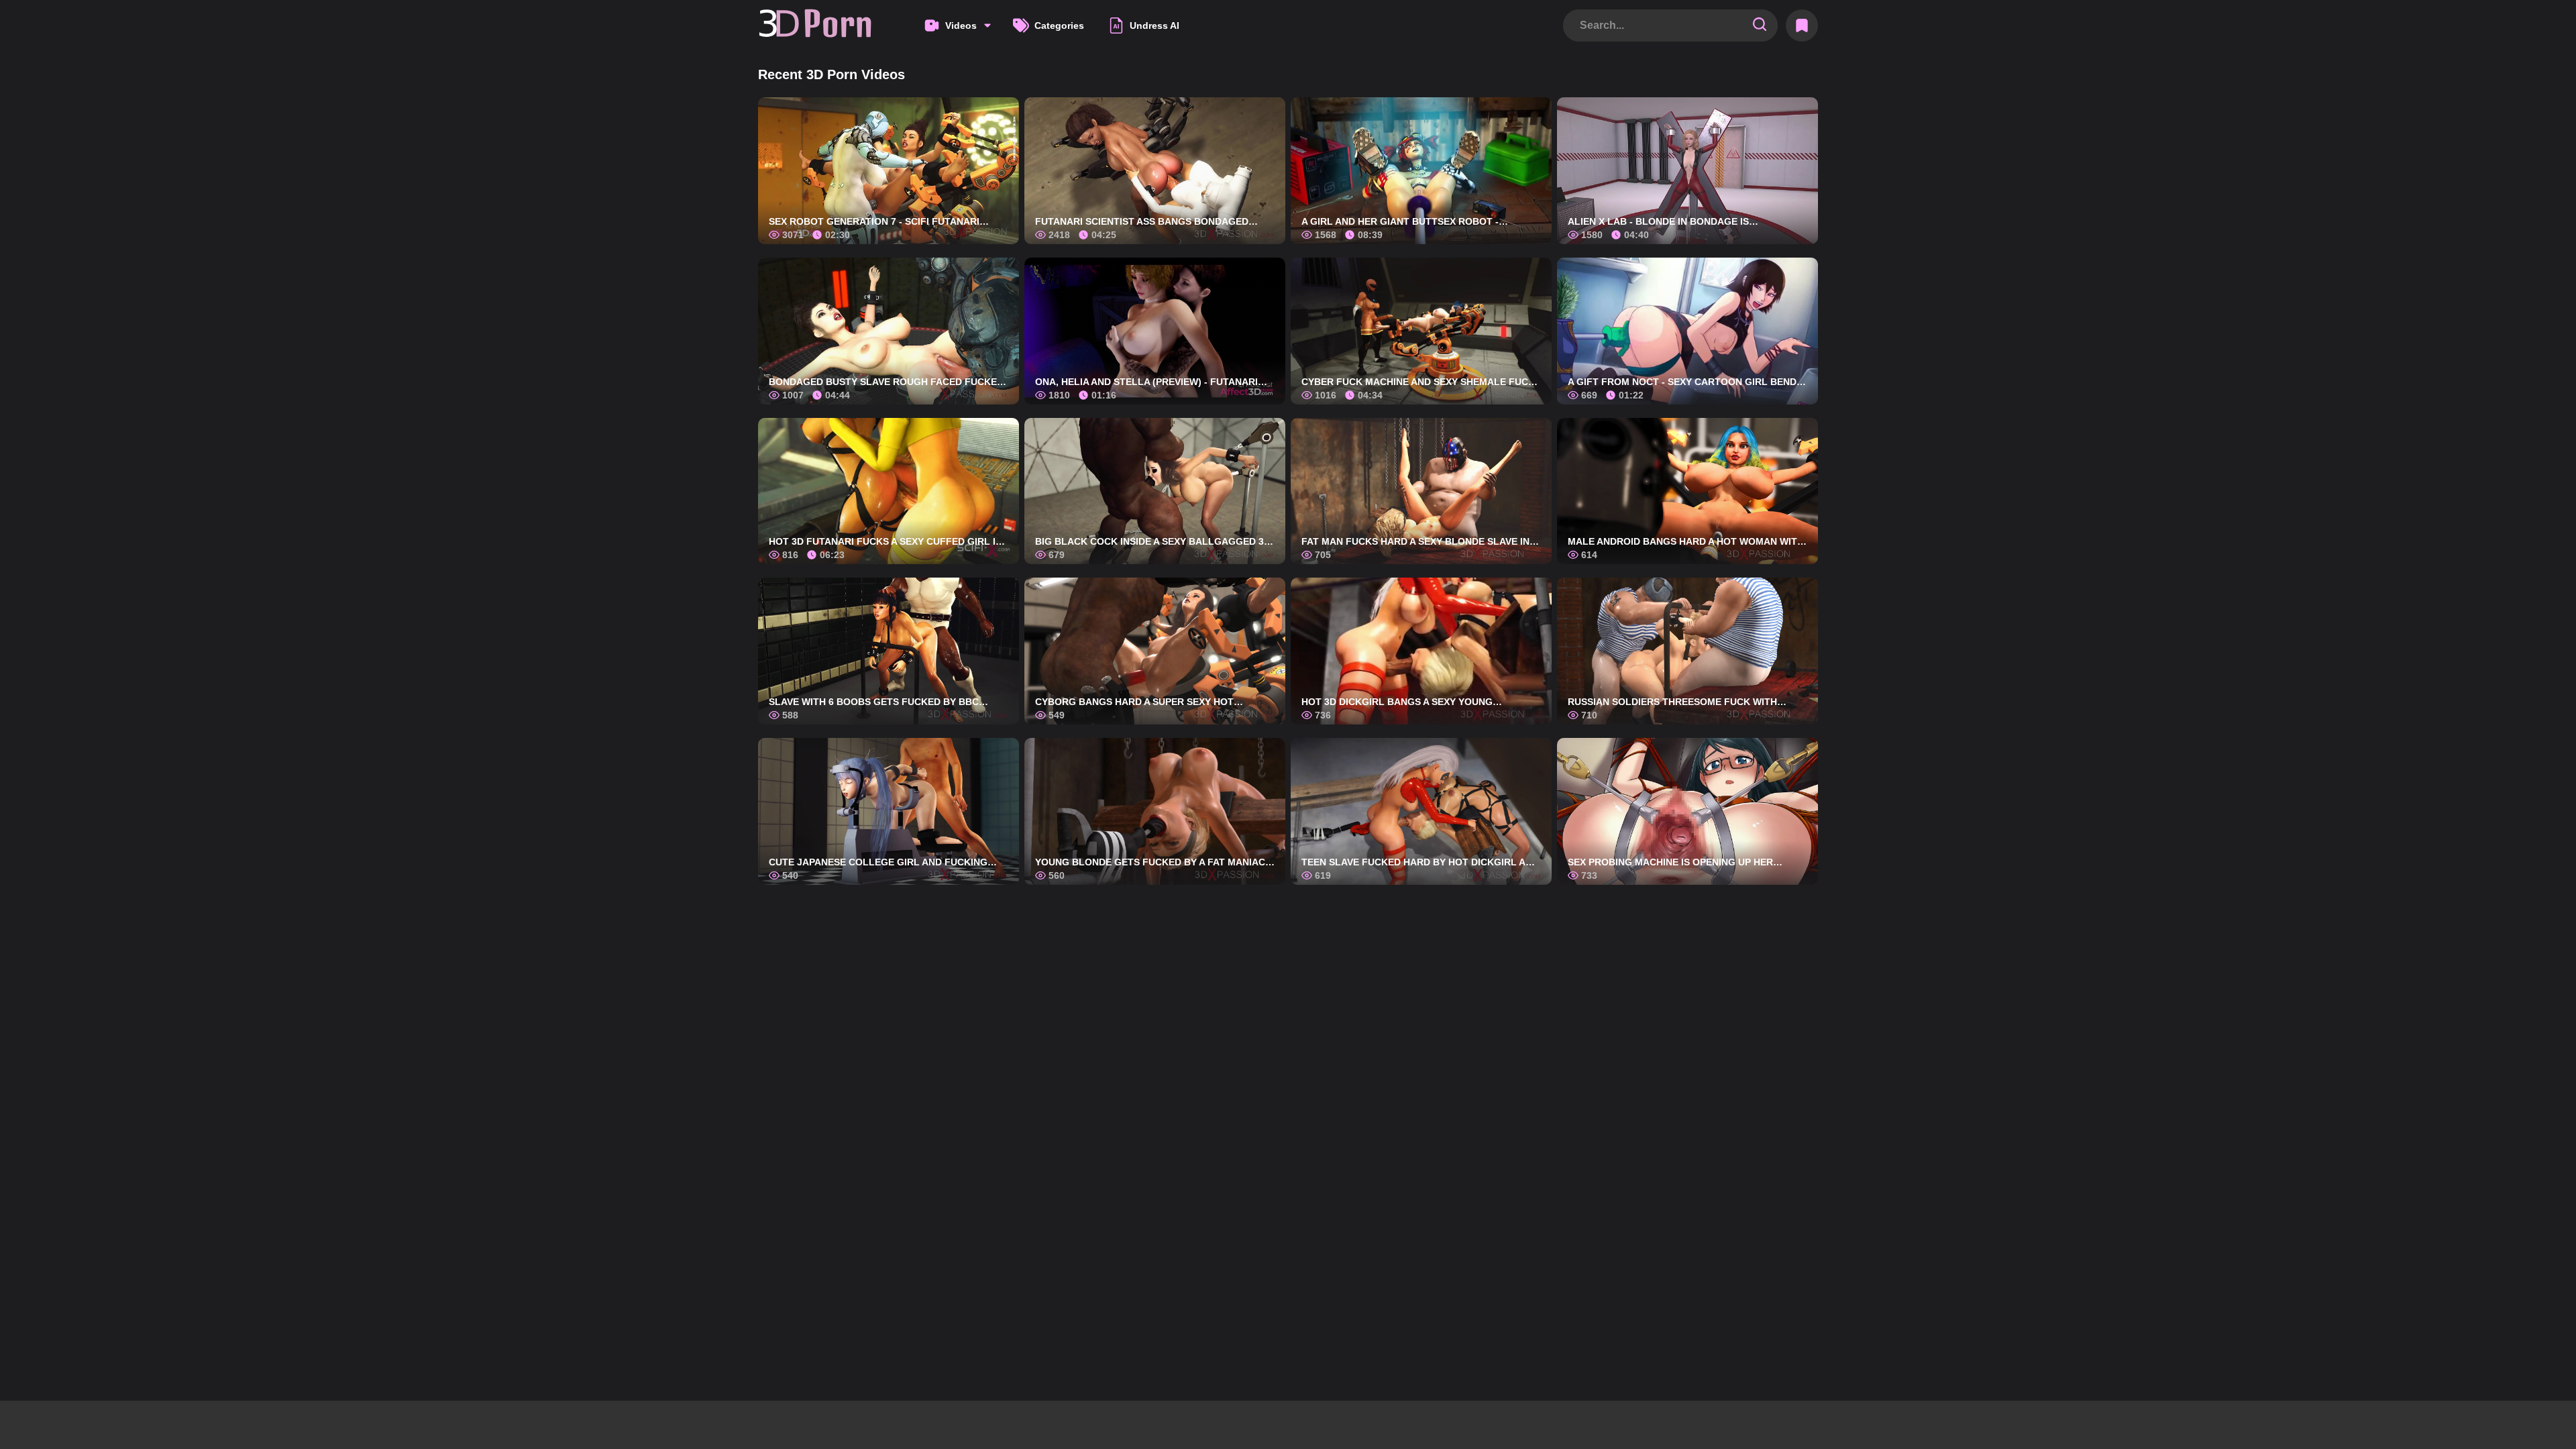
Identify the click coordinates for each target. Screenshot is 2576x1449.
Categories (1059, 25)
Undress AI (1155, 25)
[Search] (1760, 25)
